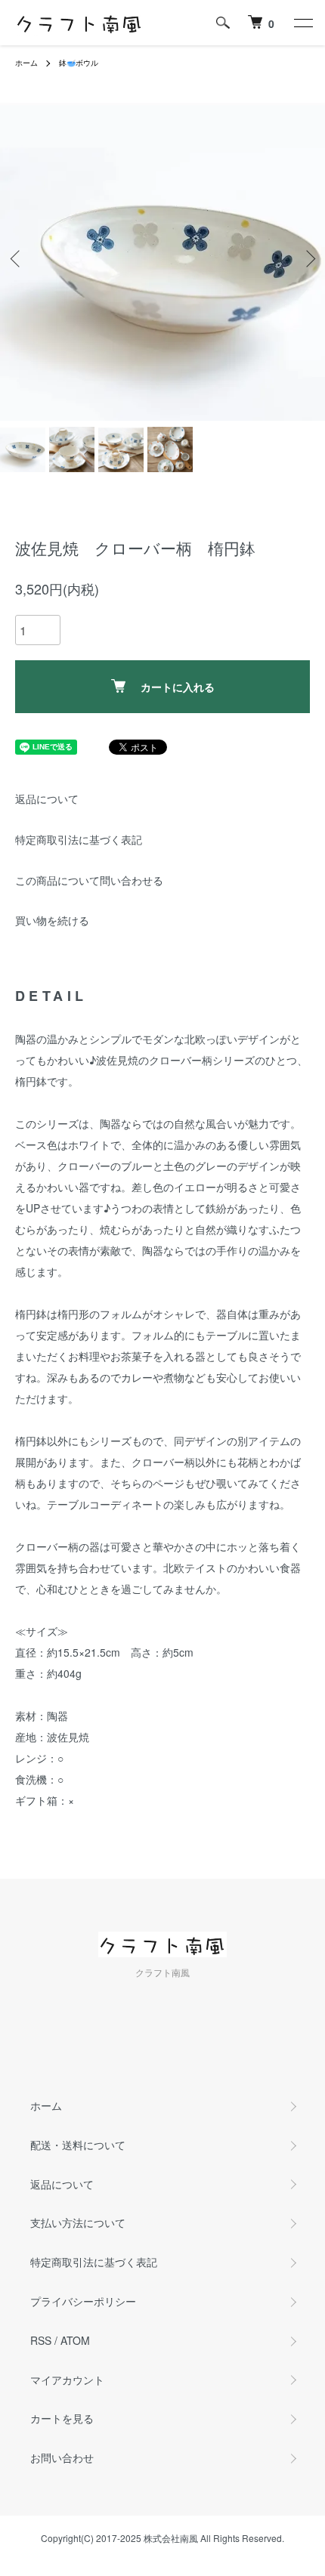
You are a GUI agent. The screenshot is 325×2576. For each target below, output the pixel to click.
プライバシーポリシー (83, 2301)
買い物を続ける (52, 920)
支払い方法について (78, 2222)
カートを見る (62, 2418)
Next (308, 259)
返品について (47, 798)
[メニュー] (302, 23)
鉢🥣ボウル (79, 63)
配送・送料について (78, 2145)
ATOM (75, 2340)
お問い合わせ (62, 2457)
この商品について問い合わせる (89, 880)
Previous (17, 259)
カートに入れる (178, 687)
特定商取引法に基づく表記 (79, 839)
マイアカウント (67, 2380)
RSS (41, 2340)
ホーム (26, 63)
